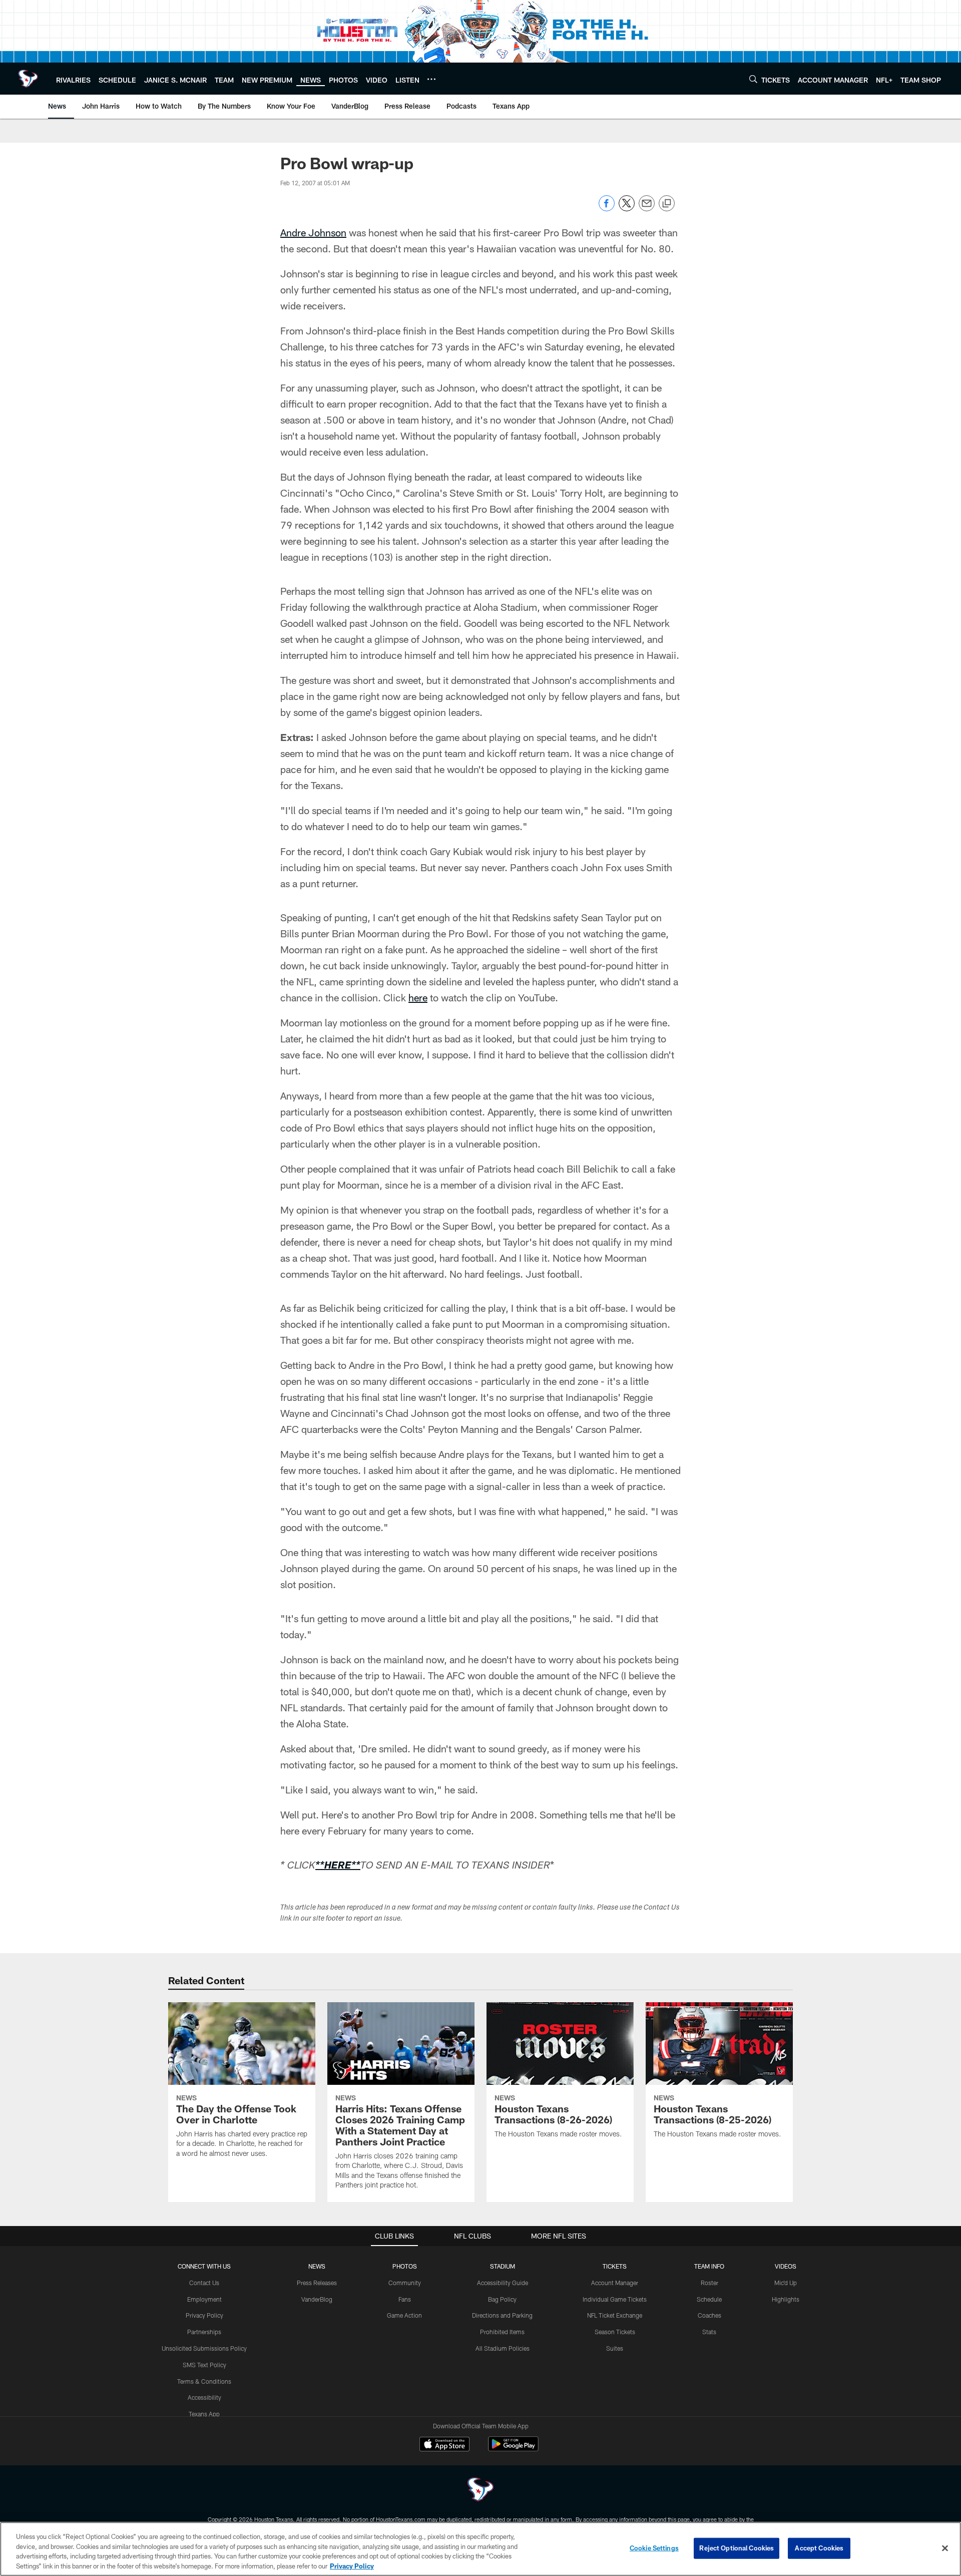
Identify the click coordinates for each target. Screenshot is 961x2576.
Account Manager (615, 2283)
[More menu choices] (431, 79)
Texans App (204, 2414)
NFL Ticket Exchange (615, 2315)
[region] (480, 2549)
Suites (615, 2348)
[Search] (753, 79)
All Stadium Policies (503, 2348)
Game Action (404, 2315)
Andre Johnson (313, 232)
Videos (786, 2266)
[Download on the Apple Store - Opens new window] (444, 2445)
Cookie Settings (654, 2548)
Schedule (709, 2299)
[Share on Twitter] (627, 209)
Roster (709, 2283)
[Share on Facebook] (607, 209)
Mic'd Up (786, 2283)
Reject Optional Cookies (737, 2548)
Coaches (709, 2315)
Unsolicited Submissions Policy (204, 2348)
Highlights (786, 2299)
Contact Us (204, 2283)
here (418, 997)
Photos (405, 2266)
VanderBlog (317, 2299)
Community (405, 2283)
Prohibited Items (502, 2332)
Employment (204, 2299)
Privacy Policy (204, 2315)
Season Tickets (615, 2332)
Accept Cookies (819, 2548)
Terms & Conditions (204, 2381)
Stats (709, 2332)
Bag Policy (502, 2299)
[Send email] (647, 209)
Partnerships (204, 2332)
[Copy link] (667, 204)
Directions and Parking (502, 2315)
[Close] (945, 2548)
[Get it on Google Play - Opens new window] (513, 2449)
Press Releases (317, 2283)
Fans (405, 2299)
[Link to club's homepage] (28, 79)
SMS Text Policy (204, 2365)
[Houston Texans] (480, 2491)
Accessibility (204, 2397)
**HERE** (338, 1867)
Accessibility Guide (503, 2283)
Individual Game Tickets (615, 2299)
